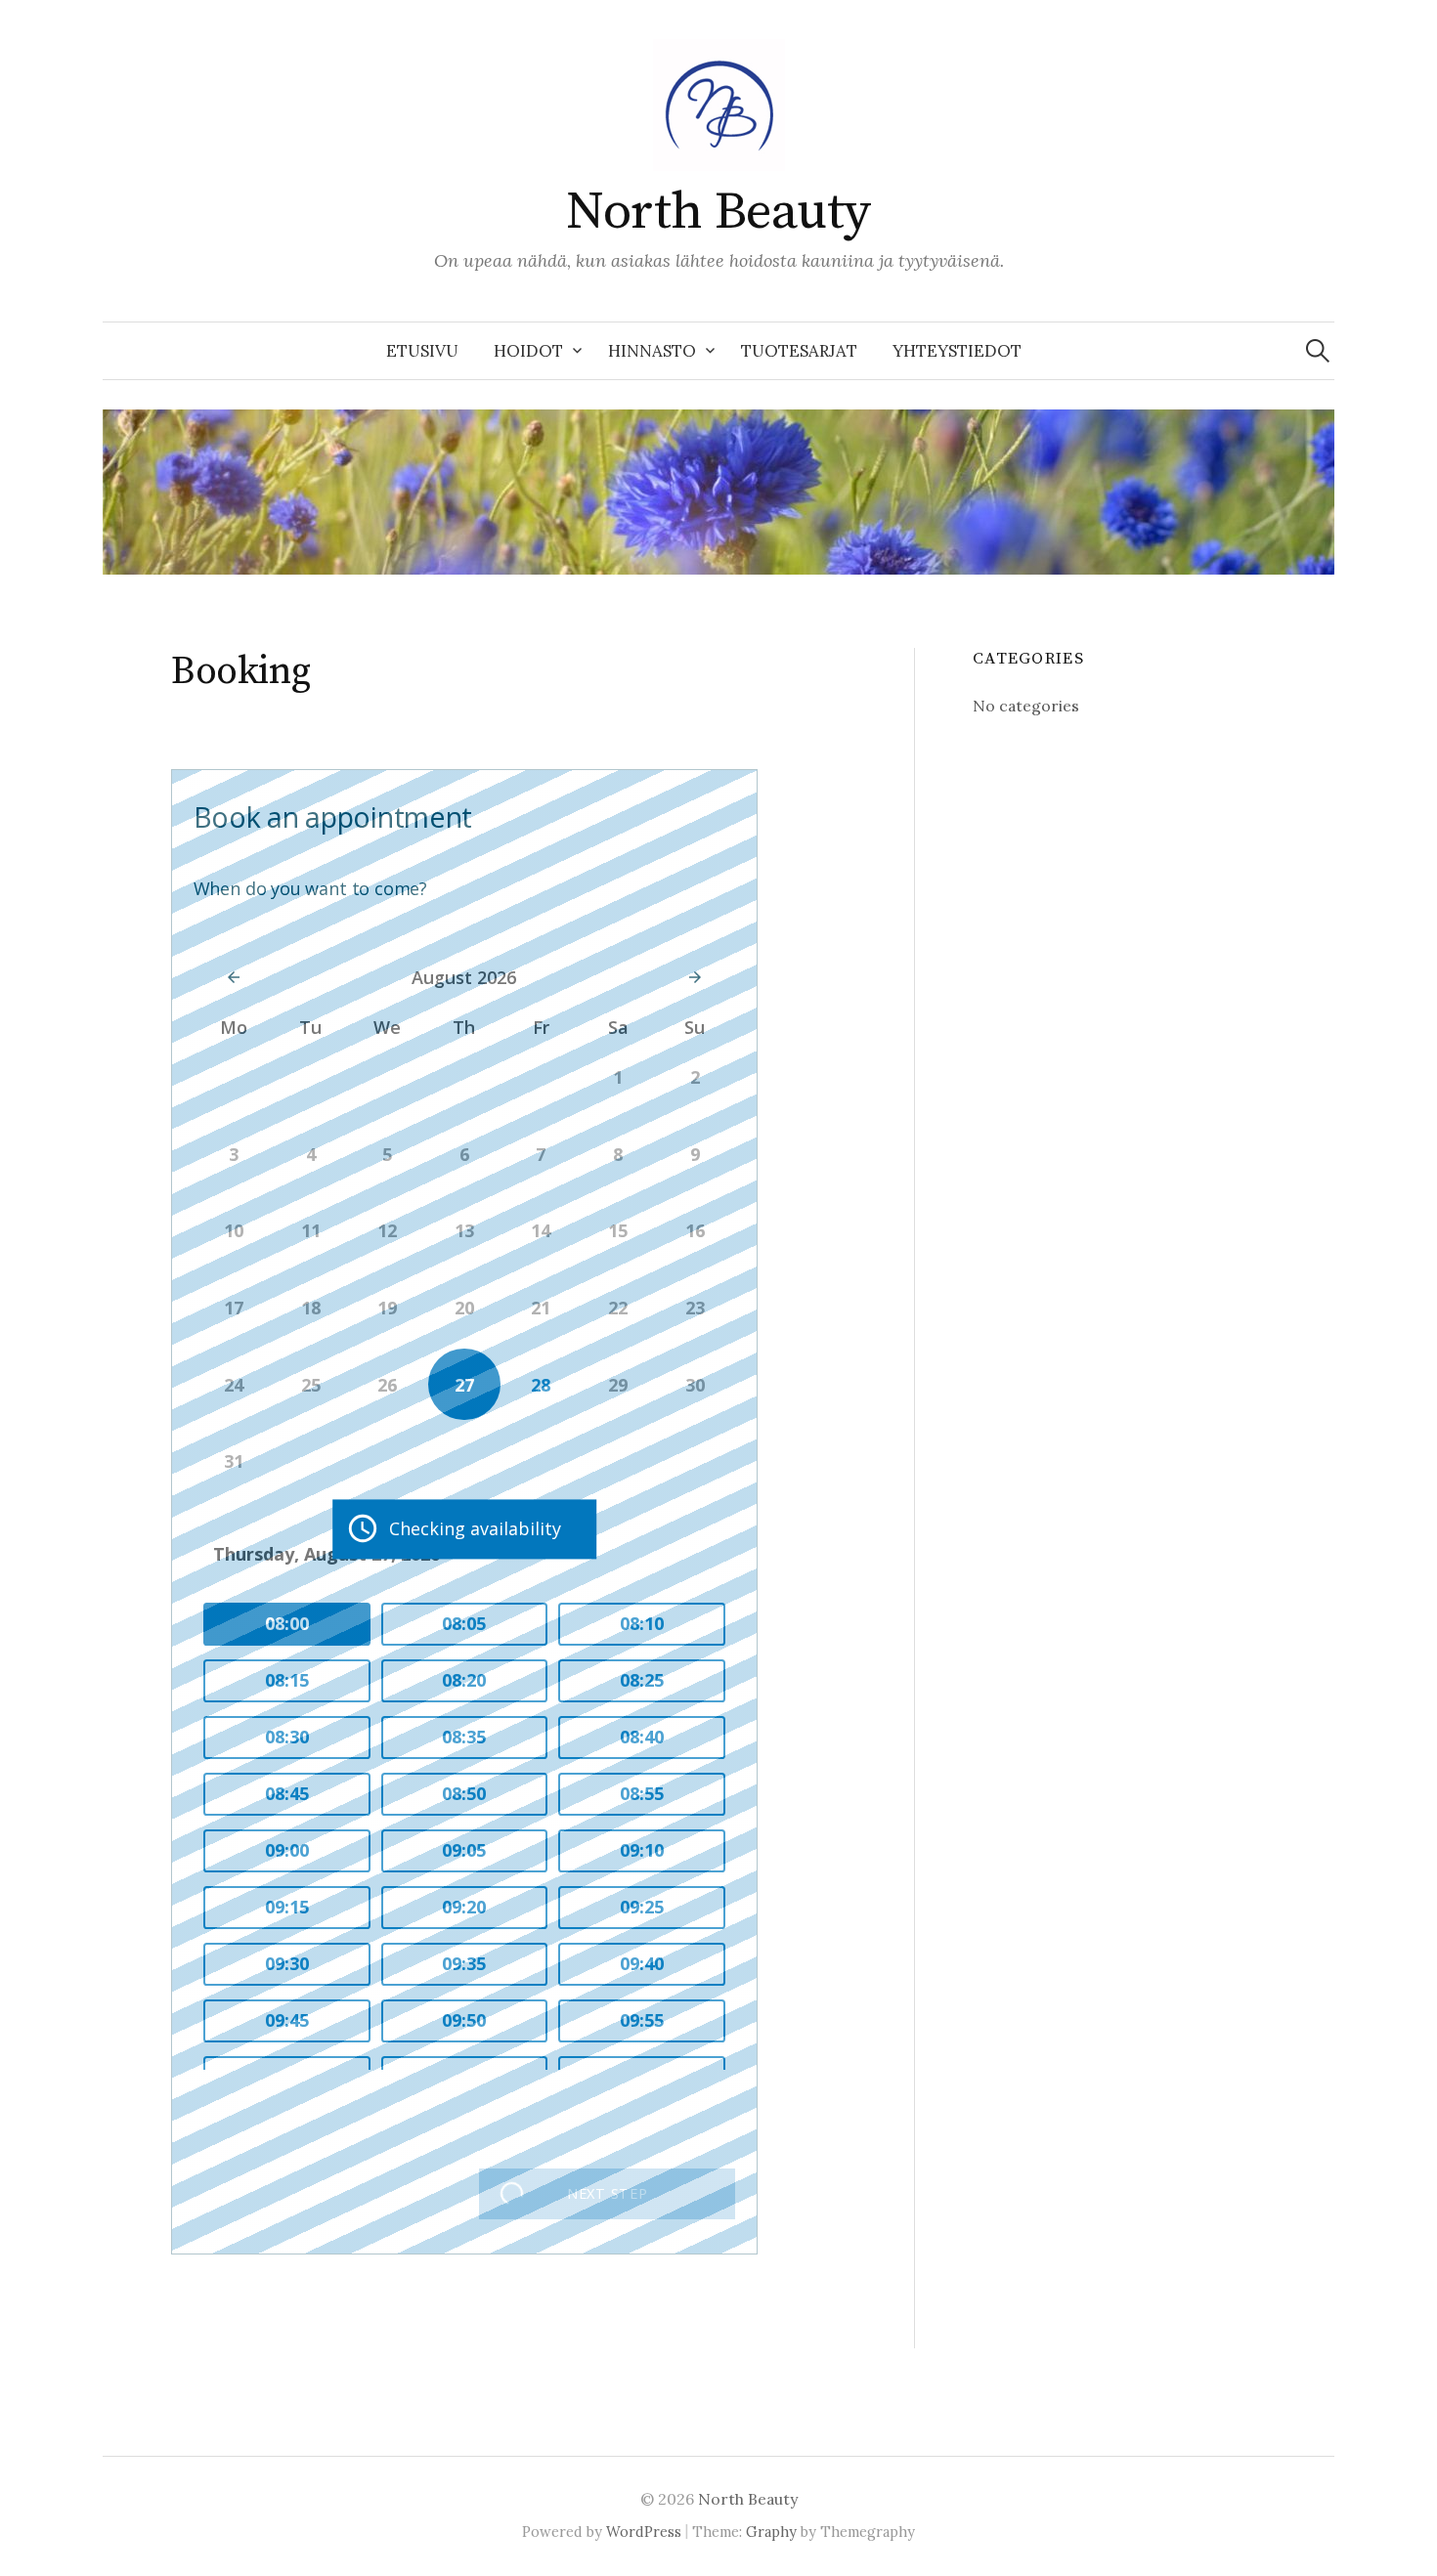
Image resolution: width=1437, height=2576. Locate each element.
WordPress (644, 2532)
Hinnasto (652, 351)
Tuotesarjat (799, 351)
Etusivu (422, 351)
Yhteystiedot (957, 351)
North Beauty (718, 212)
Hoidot (528, 351)
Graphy (771, 2532)
